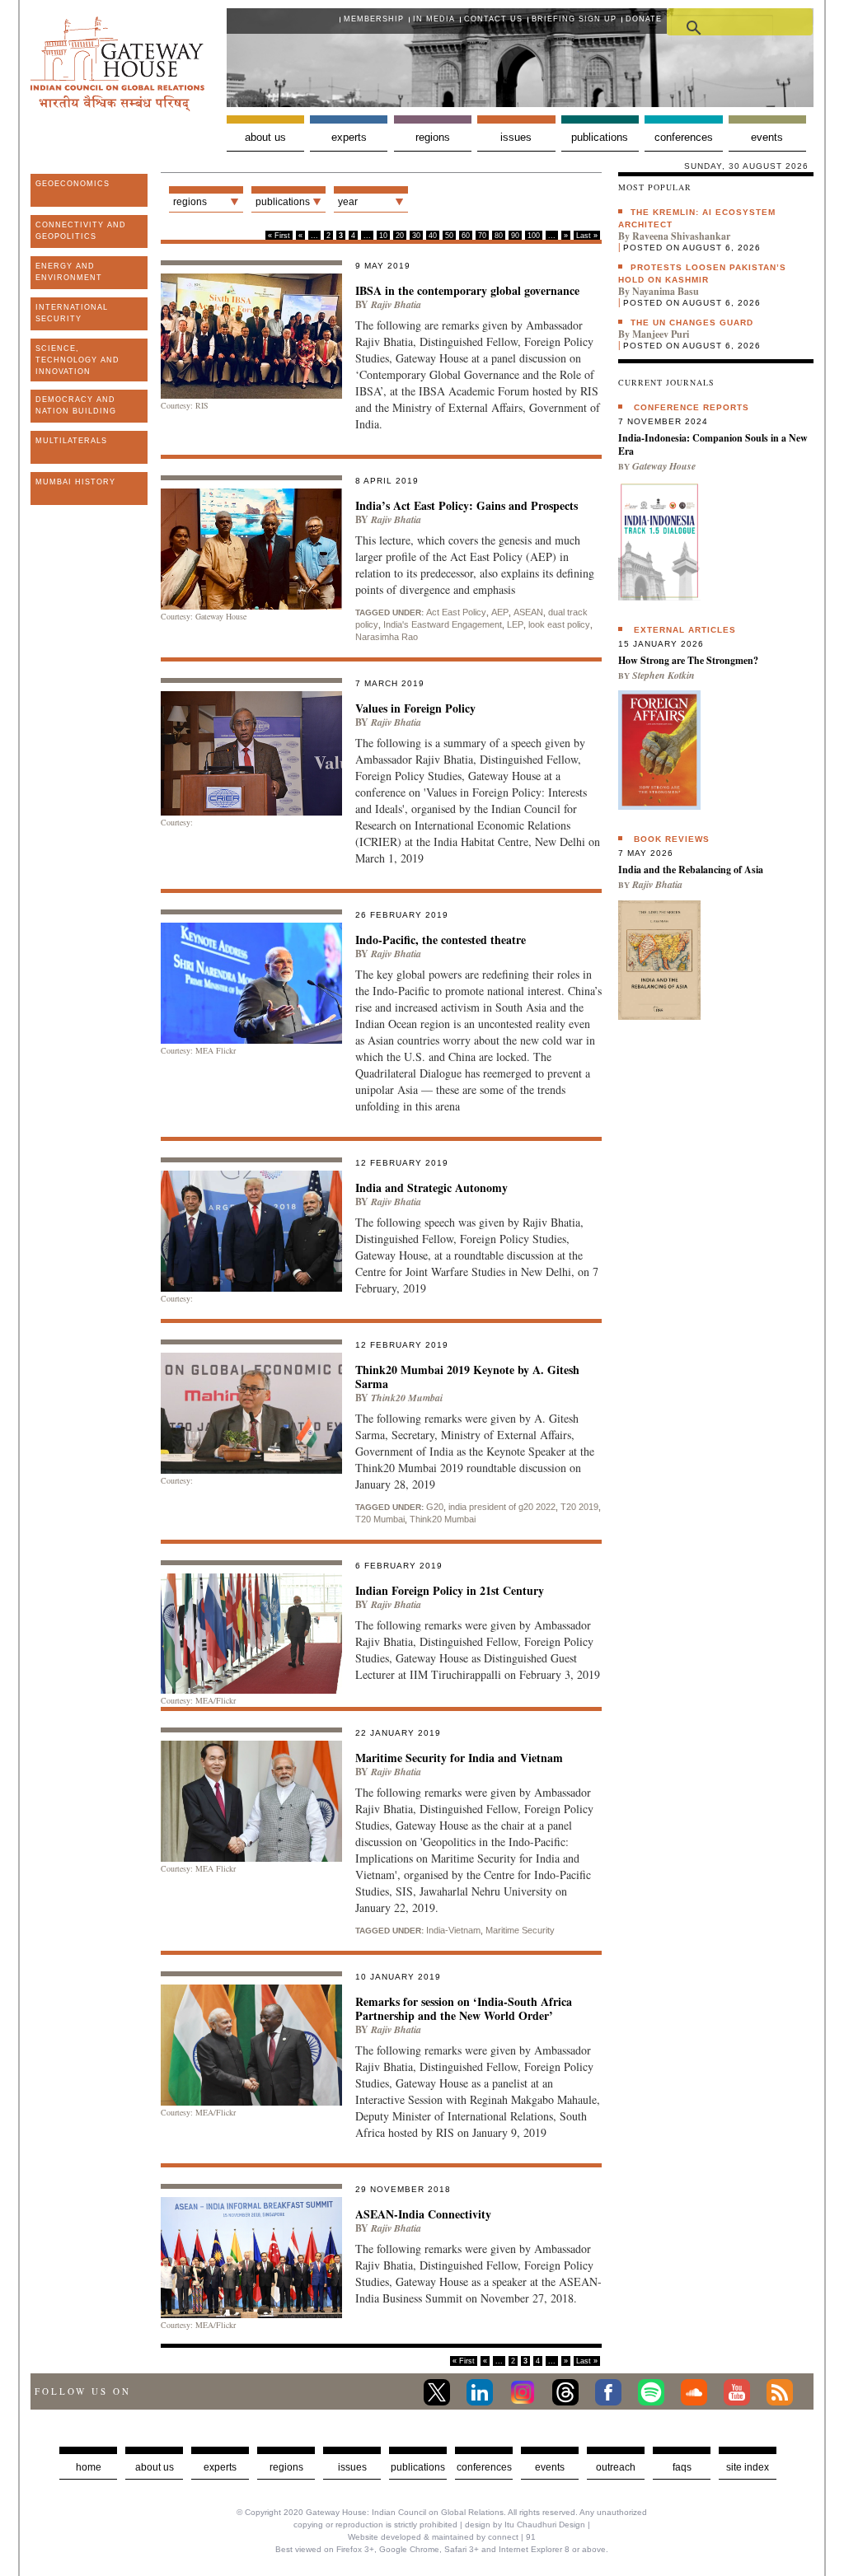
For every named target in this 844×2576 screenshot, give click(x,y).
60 (466, 236)
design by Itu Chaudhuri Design (525, 2525)
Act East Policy (456, 612)
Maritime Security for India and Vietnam (459, 1758)
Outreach (616, 2467)
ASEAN (528, 612)
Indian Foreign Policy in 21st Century (450, 1590)
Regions (433, 137)
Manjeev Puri (661, 334)
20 (400, 236)
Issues (516, 137)
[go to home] (117, 107)
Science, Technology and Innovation (77, 360)
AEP (500, 612)
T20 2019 (579, 1507)
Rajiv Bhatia (396, 304)
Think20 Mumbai (407, 1398)
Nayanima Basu (666, 291)
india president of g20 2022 (502, 1507)
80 (499, 236)
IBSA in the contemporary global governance (467, 290)
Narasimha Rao (387, 637)
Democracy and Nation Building (76, 405)
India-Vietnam (453, 1930)
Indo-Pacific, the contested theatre (441, 940)
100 (534, 236)
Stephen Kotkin (663, 675)
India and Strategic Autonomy (431, 1187)
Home (89, 2467)
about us (155, 2467)
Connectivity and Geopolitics (81, 231)
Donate (644, 19)
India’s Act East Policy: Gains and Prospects (467, 505)
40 (433, 236)
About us (265, 137)
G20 (435, 1507)
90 (515, 236)
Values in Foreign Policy (415, 708)
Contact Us (493, 19)
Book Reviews (672, 839)
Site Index (748, 2467)
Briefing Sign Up (574, 19)
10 (383, 236)
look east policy (559, 624)
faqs (682, 2467)
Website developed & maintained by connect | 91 (442, 2537)
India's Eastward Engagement (443, 624)
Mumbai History (75, 482)
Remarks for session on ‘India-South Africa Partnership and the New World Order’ (464, 2008)
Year (348, 202)
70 (482, 236)
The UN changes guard (692, 323)
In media (434, 19)
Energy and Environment (69, 272)
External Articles (685, 630)
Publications (600, 137)
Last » (587, 236)
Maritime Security (520, 1930)
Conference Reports (692, 407)
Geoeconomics (73, 184)
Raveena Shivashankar (681, 236)
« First (279, 236)
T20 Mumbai (380, 1519)
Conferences (684, 137)
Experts (349, 137)
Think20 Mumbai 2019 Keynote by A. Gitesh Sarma (467, 1377)
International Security (72, 313)
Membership (374, 19)
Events (767, 137)
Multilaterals (71, 441)
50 (449, 236)
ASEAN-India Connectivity (423, 2214)
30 (416, 236)
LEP (515, 624)
